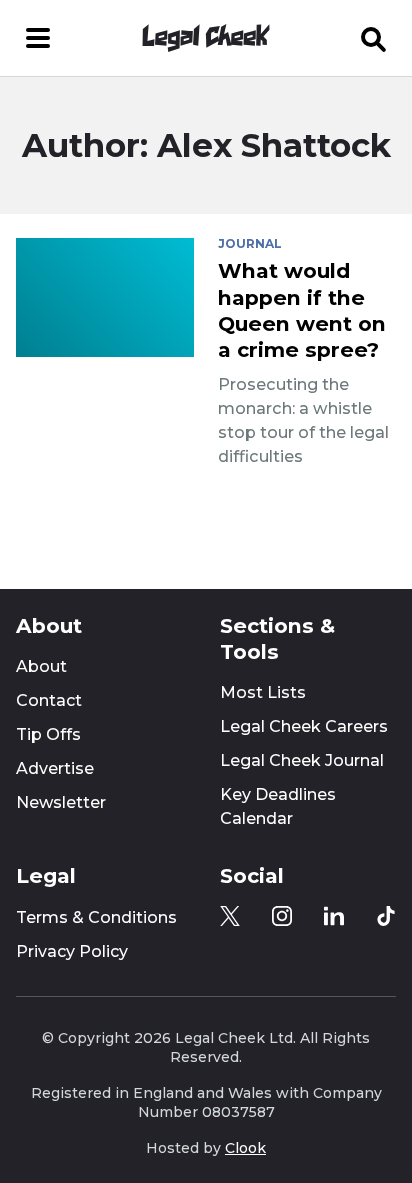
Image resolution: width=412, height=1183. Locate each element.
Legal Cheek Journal (302, 760)
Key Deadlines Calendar (278, 806)
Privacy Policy (72, 951)
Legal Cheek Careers (304, 726)
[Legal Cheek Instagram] (282, 916)
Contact (49, 700)
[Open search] (374, 38)
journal (250, 244)
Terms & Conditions (96, 917)
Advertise (55, 768)
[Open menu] (38, 38)
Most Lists (263, 692)
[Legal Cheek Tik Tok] (386, 916)
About (41, 666)
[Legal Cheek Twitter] (230, 916)
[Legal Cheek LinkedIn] (334, 916)
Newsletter (61, 802)
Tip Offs (48, 734)
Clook (245, 1148)
